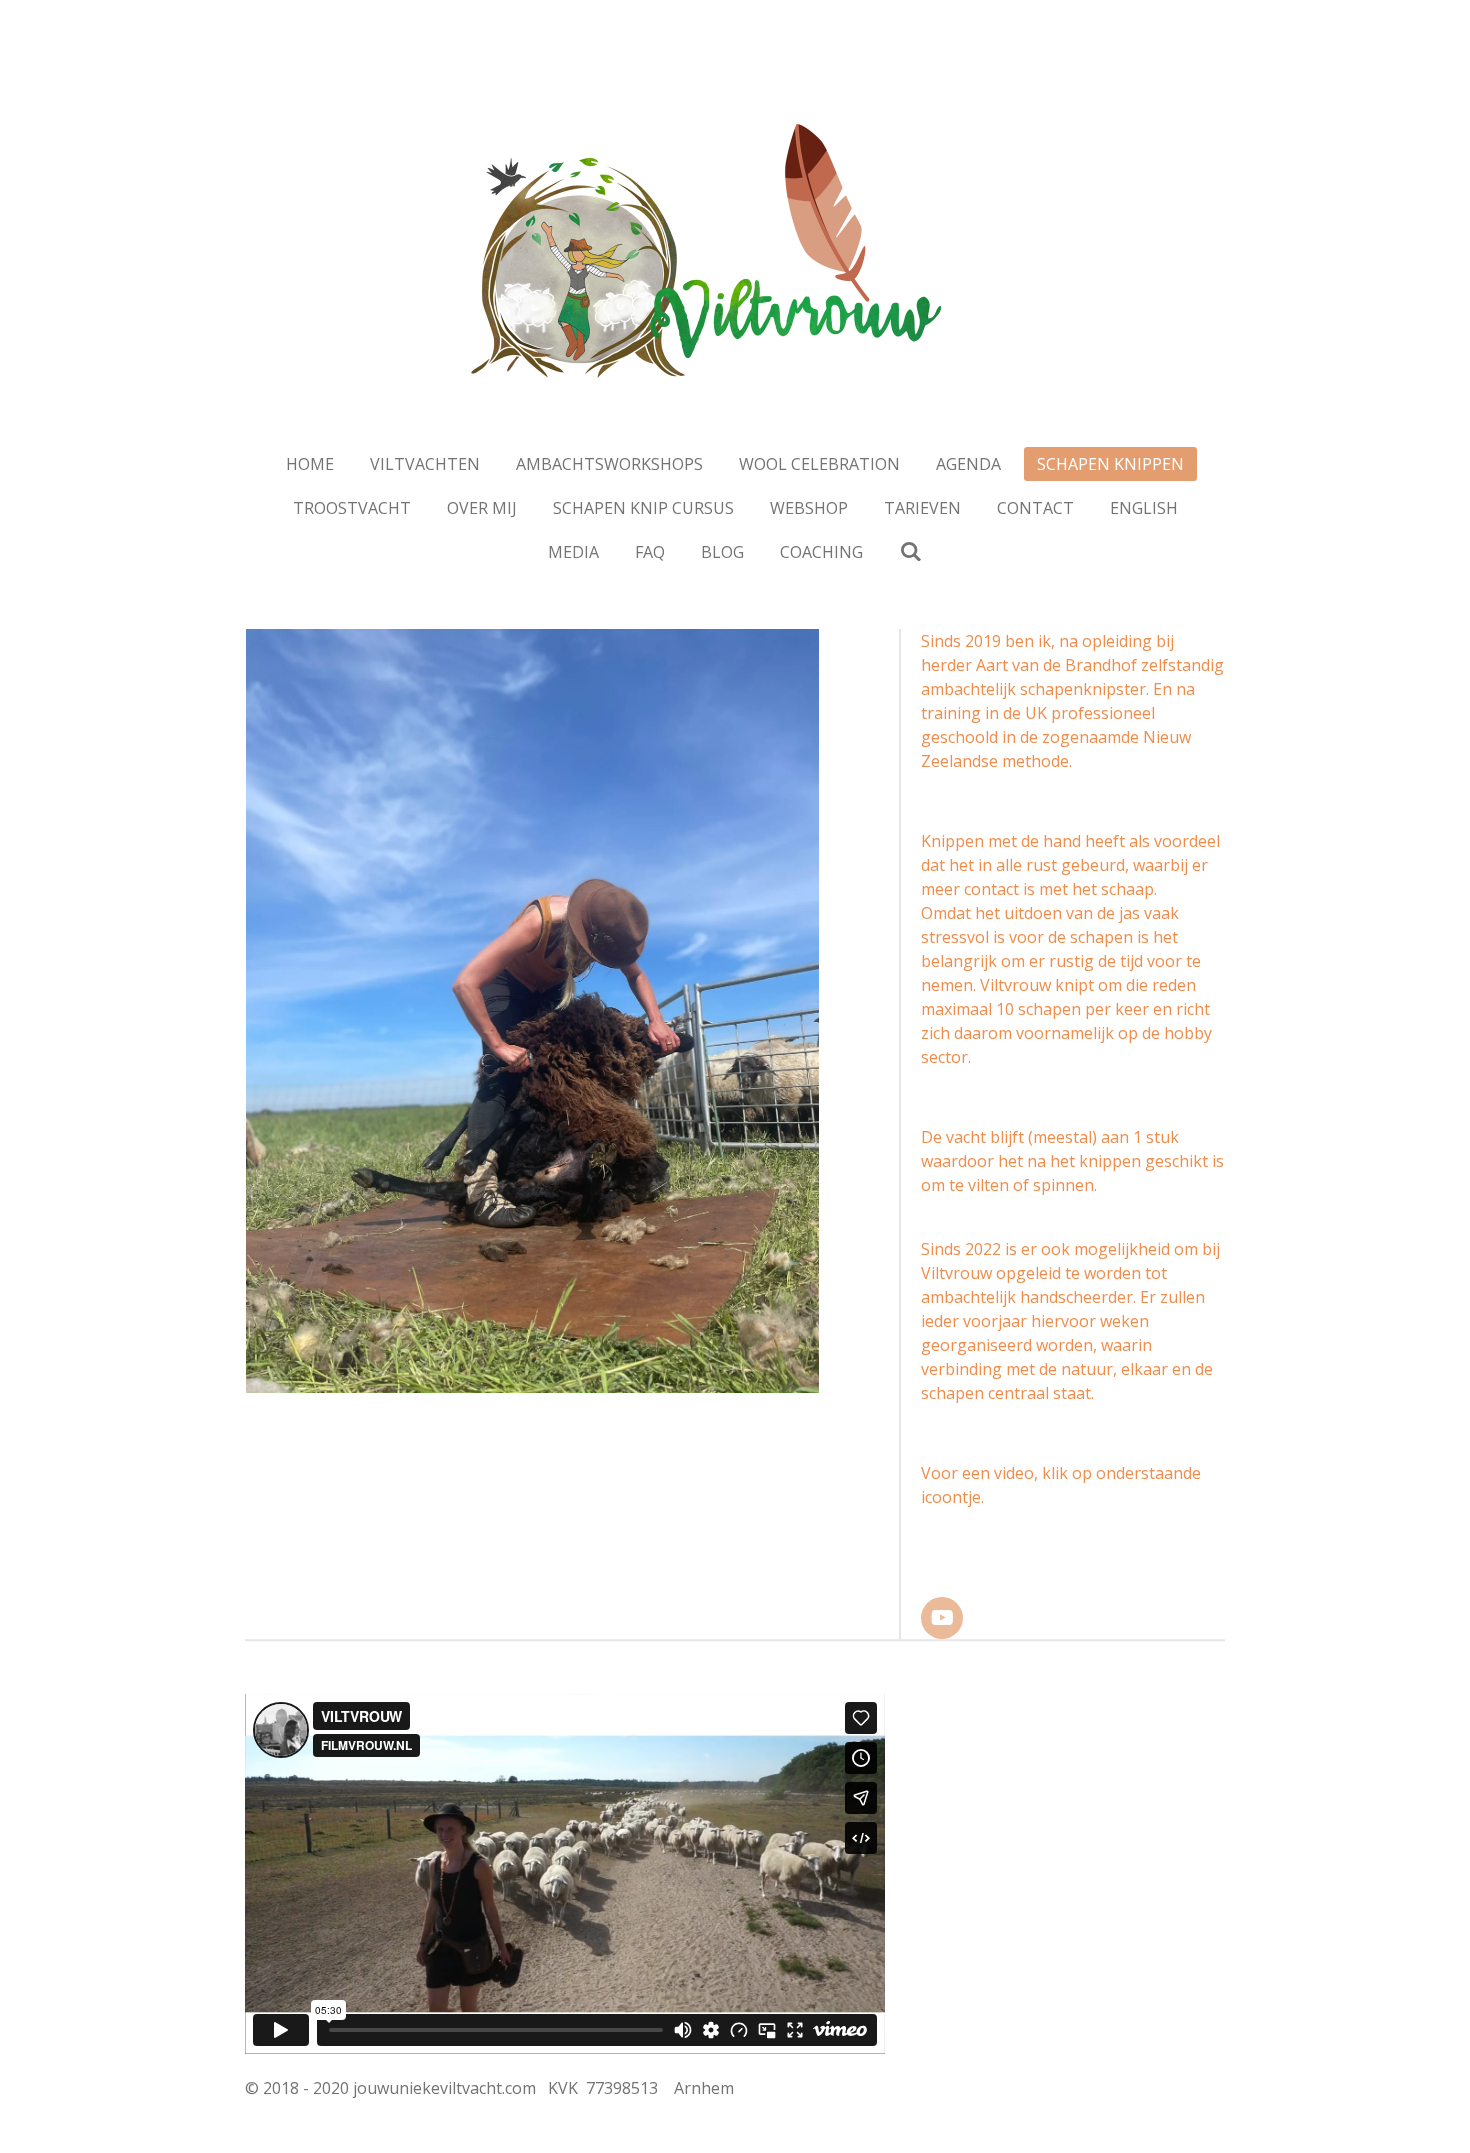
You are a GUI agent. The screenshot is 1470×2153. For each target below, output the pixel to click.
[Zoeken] (910, 551)
